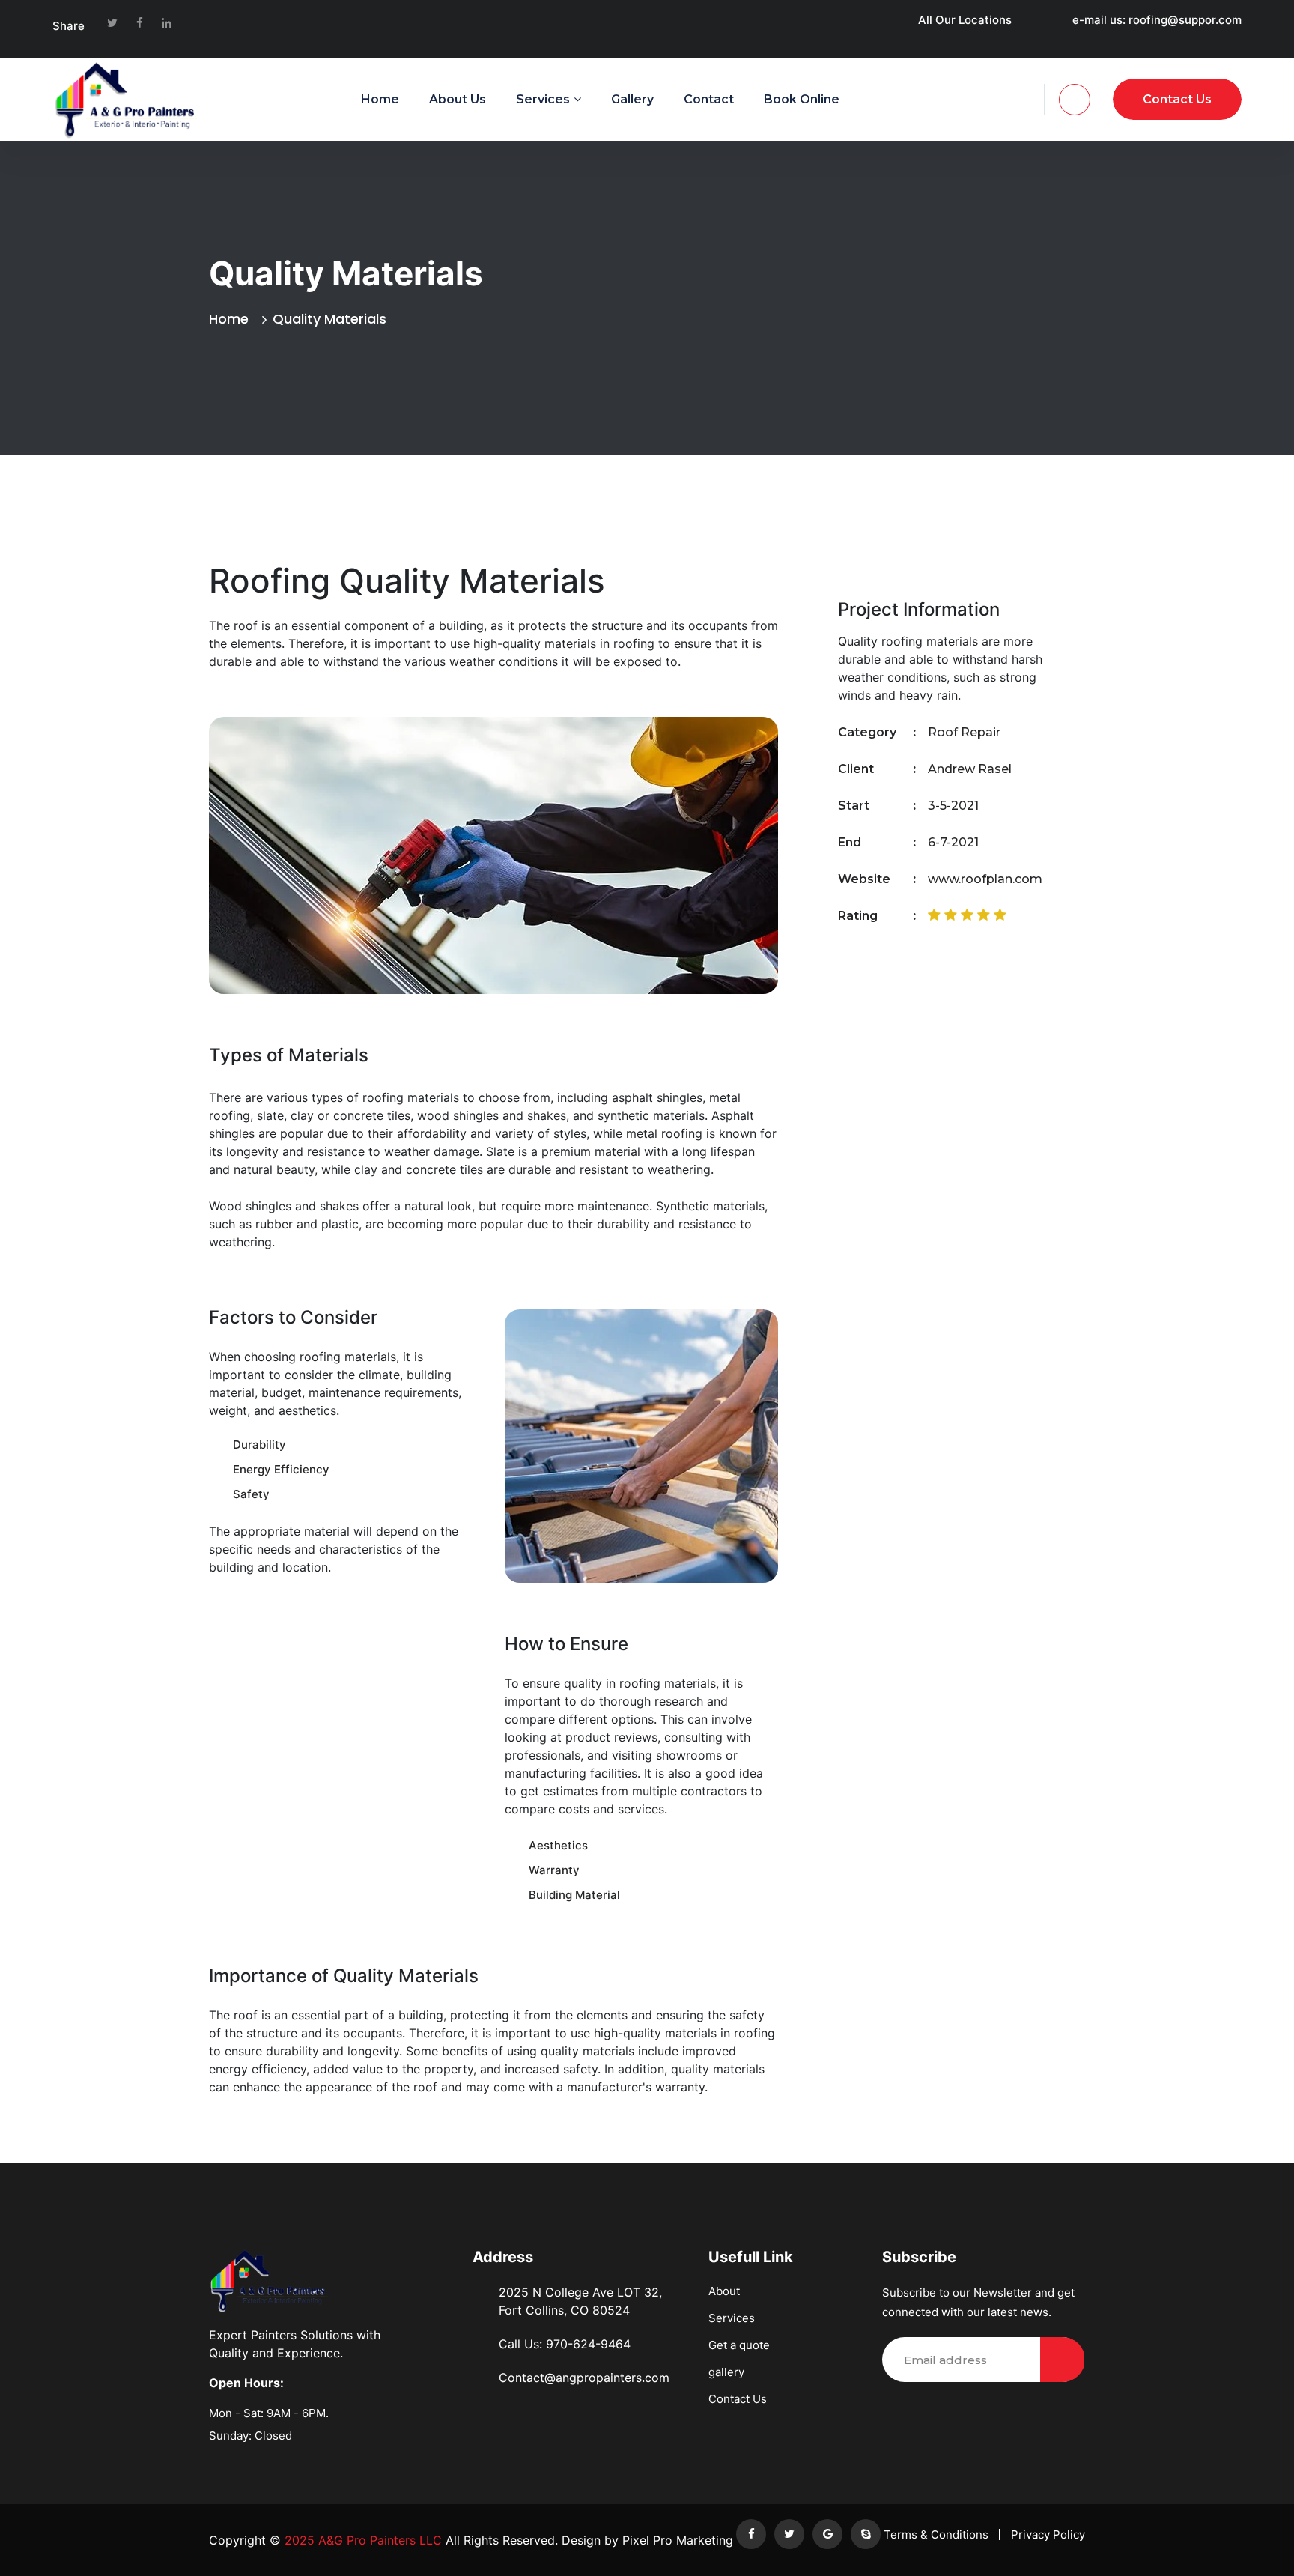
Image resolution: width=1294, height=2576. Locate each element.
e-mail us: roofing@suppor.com (1157, 20)
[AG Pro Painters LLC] (127, 99)
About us (458, 99)
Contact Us (738, 2399)
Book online (802, 99)
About (724, 2291)
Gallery (632, 99)
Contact (709, 99)
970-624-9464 (588, 2344)
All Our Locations (965, 20)
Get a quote (739, 2345)
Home (380, 99)
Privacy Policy (1048, 2534)
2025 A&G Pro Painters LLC (361, 2540)
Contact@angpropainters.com (584, 2378)
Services (543, 99)
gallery (726, 2372)
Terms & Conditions (936, 2534)
